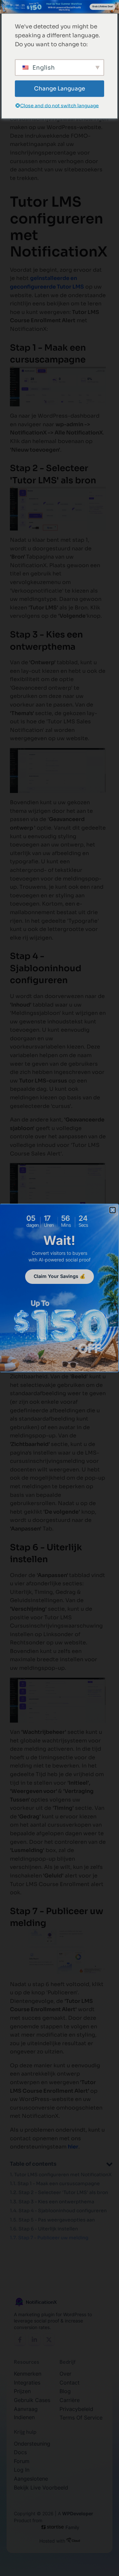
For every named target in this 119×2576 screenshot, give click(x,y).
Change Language (59, 89)
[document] (59, 1288)
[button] (113, 1210)
